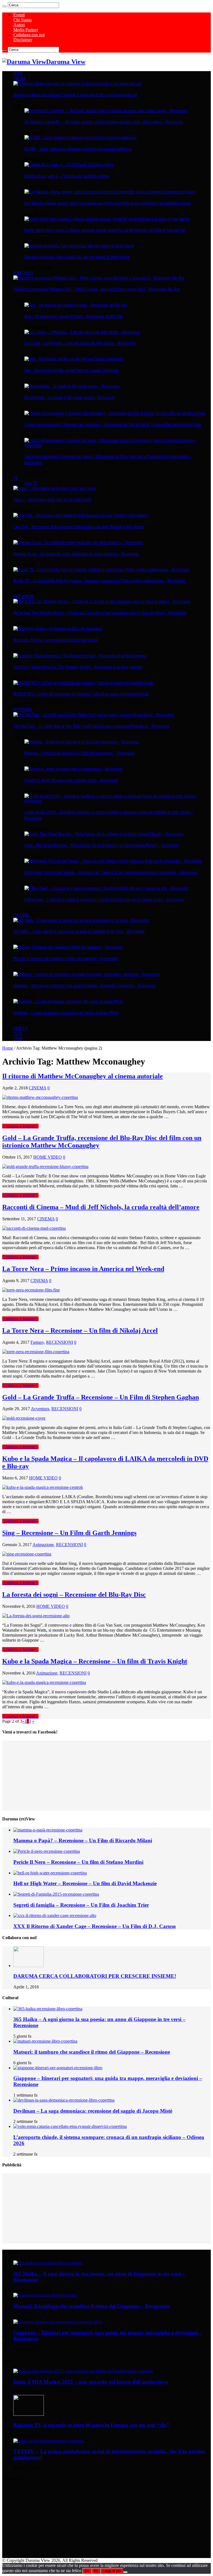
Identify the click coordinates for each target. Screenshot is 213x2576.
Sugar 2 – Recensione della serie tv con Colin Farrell (52, 500)
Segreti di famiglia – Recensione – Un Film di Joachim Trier (81, 1905)
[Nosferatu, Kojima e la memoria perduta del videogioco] (58, 629)
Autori (19, 25)
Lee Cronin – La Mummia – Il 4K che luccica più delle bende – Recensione (80, 343)
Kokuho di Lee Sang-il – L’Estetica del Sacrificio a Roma (67, 176)
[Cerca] (4, 6)
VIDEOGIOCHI (23, 596)
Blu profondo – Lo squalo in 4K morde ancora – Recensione (70, 397)
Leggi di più (112, 2571)
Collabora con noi (29, 35)
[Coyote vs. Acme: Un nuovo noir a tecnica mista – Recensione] (73, 769)
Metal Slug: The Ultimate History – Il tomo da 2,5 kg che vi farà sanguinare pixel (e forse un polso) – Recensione (100, 613)
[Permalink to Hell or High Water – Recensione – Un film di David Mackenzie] (50, 1873)
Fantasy (37, 1342)
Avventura (40, 1409)
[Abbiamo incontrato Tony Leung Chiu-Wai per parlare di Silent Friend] (79, 246)
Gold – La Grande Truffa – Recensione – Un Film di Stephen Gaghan (101, 1397)
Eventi (19, 15)
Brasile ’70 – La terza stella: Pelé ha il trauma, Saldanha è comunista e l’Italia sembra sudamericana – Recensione (99, 581)
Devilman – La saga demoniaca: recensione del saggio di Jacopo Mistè (66, 1013)
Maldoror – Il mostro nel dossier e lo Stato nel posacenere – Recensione (80, 753)
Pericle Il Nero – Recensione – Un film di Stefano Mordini (78, 1862)
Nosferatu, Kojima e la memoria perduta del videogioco (56, 640)
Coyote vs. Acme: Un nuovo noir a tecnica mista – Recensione (71, 780)
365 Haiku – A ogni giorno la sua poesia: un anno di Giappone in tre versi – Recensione (79, 931)
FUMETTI (20, 1029)
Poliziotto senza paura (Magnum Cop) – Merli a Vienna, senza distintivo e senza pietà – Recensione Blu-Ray (97, 289)
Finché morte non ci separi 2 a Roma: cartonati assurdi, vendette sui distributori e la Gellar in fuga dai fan (105, 230)
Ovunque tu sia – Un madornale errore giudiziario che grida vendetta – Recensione (76, 554)
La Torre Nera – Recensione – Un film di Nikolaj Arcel (80, 1330)
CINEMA (19, 79)
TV (16, 478)
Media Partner (26, 30)
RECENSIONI (22, 710)
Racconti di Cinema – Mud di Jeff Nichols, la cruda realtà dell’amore (101, 1207)
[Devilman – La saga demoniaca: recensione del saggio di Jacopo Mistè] (68, 1001)
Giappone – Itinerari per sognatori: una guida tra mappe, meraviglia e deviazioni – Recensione (84, 986)
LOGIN (18, 1038)
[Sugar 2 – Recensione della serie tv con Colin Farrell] (54, 488)
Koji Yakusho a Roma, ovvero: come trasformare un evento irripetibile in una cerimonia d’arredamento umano (108, 203)
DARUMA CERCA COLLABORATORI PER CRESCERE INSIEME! (95, 1976)
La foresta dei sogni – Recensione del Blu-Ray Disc (74, 1595)
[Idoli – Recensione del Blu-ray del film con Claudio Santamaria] (74, 359)
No (96, 2571)
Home (8, 1048)
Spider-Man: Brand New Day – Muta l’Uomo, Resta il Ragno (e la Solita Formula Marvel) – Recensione (102, 845)
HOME (18, 74)
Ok (87, 2571)
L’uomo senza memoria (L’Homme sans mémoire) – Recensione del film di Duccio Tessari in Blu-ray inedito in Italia (113, 425)
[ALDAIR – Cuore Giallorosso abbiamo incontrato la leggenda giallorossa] (80, 138)
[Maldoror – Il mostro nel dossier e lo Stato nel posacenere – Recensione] (82, 742)
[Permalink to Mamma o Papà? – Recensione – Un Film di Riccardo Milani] (48, 1830)
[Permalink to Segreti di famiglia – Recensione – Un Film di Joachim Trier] (56, 1894)
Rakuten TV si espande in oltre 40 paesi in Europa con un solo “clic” (91, 2425)
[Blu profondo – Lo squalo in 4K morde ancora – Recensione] (72, 386)
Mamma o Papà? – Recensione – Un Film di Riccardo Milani (83, 1840)
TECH (17, 1033)
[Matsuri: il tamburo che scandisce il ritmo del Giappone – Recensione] (68, 947)
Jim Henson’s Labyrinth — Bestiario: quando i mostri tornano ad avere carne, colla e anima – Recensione (104, 122)
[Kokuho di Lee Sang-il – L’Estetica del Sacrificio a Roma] (69, 165)
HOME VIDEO (23, 273)
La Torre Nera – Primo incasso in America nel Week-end (83, 1269)
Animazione (43, 1545)
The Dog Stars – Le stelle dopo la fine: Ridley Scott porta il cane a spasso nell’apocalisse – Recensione (92, 726)
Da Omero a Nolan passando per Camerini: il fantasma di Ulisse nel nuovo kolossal (75, 95)
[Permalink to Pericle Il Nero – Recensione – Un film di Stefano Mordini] (47, 1851)
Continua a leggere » (20, 1126)
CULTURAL (21, 915)
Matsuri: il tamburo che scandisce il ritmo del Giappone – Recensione (66, 958)
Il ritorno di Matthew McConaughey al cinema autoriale (83, 1076)
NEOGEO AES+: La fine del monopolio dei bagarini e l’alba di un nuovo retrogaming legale (81, 694)
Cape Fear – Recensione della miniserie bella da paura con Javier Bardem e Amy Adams (79, 527)
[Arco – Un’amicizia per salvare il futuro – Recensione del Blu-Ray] (76, 305)
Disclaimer (23, 40)
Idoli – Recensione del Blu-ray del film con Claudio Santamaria (72, 370)
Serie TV (31, 483)
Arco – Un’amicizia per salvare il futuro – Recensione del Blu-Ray (74, 316)
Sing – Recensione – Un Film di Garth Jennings (69, 1533)
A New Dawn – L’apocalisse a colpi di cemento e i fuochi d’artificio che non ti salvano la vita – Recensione (104, 900)
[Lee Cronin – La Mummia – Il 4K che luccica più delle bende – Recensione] (82, 332)
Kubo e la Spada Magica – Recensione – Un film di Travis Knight (95, 1661)
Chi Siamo (23, 20)
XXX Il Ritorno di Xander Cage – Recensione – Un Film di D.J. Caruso (95, 1926)
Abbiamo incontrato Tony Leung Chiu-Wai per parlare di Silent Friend (77, 257)
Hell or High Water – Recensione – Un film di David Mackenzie (85, 1883)
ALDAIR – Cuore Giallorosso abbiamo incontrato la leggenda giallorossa (78, 149)
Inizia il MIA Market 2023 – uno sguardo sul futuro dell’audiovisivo (91, 2382)
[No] (125, 2572)
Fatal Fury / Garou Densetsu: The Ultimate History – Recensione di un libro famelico (78, 667)
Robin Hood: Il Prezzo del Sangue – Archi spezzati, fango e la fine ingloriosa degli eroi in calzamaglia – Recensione (111, 872)
